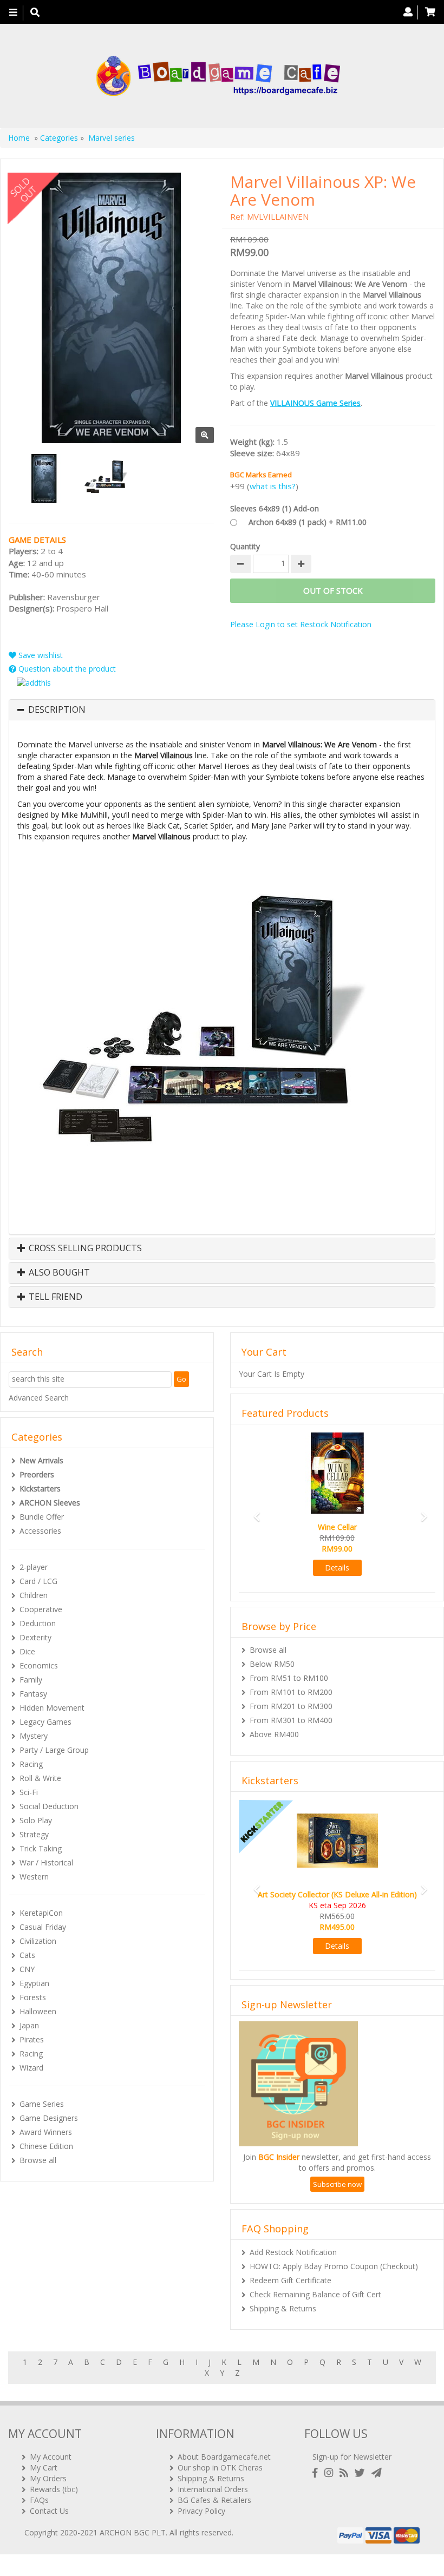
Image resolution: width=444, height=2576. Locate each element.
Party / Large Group (54, 1750)
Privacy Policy (201, 2511)
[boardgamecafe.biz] (218, 76)
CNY (27, 1969)
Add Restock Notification (293, 2252)
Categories (59, 138)
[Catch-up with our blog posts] (346, 2473)
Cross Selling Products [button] (84, 1248)
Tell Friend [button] (54, 1297)
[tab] (222, 710)
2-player (34, 1567)
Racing (31, 1764)
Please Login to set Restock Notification (301, 624)
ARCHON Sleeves (50, 1503)
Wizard (31, 2068)
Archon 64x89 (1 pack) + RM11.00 (308, 522)
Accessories (40, 1531)
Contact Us (49, 2511)
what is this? (273, 486)
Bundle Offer (42, 1517)
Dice (27, 1651)
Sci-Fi (29, 1792)
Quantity (245, 546)
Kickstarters (40, 1489)
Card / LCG (38, 1581)
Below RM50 (272, 1664)
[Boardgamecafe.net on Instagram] (331, 2473)
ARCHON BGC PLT (133, 2532)
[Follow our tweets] (362, 2473)
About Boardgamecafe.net (224, 2457)
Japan (29, 2025)
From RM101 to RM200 (291, 1692)
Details (337, 1568)
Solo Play (36, 1820)
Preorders (37, 1474)
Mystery (34, 1736)
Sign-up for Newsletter (352, 2457)
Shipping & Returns (283, 2308)
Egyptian (34, 1983)
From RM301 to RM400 (291, 1720)
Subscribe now (337, 2184)
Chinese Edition (46, 2146)
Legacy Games (45, 1722)
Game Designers (49, 2118)
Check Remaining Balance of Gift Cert (315, 2294)
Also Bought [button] (58, 1273)
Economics (39, 1665)
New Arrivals (41, 1460)
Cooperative (41, 1609)
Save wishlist (40, 655)
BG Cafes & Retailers (214, 2500)
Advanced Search (39, 1398)
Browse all (38, 2160)
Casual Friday (43, 1927)
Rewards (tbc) (54, 2489)
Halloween (38, 2011)
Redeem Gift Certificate (290, 2280)
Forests (33, 1997)
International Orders (213, 2489)
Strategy (34, 1834)
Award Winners (46, 2132)
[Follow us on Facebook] (317, 2473)
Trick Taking (41, 1848)
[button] (253, 1511)
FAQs (39, 2500)
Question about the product (66, 669)
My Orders (48, 2478)
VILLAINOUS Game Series (315, 403)
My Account (51, 2457)
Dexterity (35, 1637)
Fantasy (33, 1694)
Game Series (42, 2104)
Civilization (38, 1941)
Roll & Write (40, 1778)
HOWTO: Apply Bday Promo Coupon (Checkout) (334, 2266)
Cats (27, 1955)
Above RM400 (274, 1734)
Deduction (38, 1623)
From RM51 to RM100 (289, 1678)
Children (34, 1595)
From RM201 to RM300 (291, 1706)
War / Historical (46, 1862)
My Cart (44, 2467)
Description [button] (57, 710)
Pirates (32, 2039)
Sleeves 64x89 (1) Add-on (275, 508)
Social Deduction (49, 1806)
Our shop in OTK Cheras (220, 2467)
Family (31, 1680)
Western (34, 1877)
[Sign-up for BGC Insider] (377, 2473)
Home (19, 138)
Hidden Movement (52, 1708)
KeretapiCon (41, 1913)
